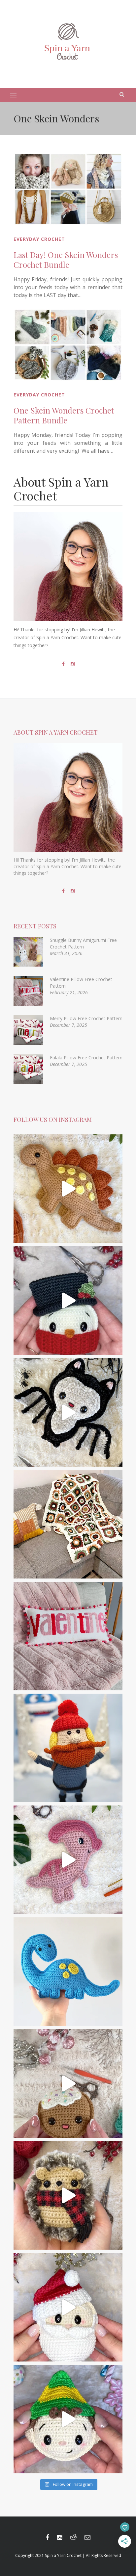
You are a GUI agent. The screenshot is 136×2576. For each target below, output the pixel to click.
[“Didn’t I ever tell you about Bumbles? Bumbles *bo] (68, 1748)
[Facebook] (63, 664)
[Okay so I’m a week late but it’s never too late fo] (68, 1636)
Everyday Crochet (39, 239)
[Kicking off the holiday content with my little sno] (68, 1301)
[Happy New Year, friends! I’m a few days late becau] (68, 1524)
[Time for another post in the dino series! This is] (68, 1972)
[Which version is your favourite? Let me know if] (68, 2419)
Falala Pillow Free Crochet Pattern (86, 1058)
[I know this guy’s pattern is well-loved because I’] (68, 2084)
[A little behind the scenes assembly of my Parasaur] (68, 1860)
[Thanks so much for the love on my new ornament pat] (68, 2307)
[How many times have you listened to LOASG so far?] (68, 1412)
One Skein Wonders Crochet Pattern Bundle (64, 415)
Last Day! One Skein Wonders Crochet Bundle (66, 260)
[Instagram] (73, 664)
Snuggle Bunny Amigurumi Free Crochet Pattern (83, 943)
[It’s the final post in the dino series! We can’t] (68, 1189)
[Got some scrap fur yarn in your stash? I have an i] (68, 2195)
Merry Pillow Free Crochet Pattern (86, 1018)
